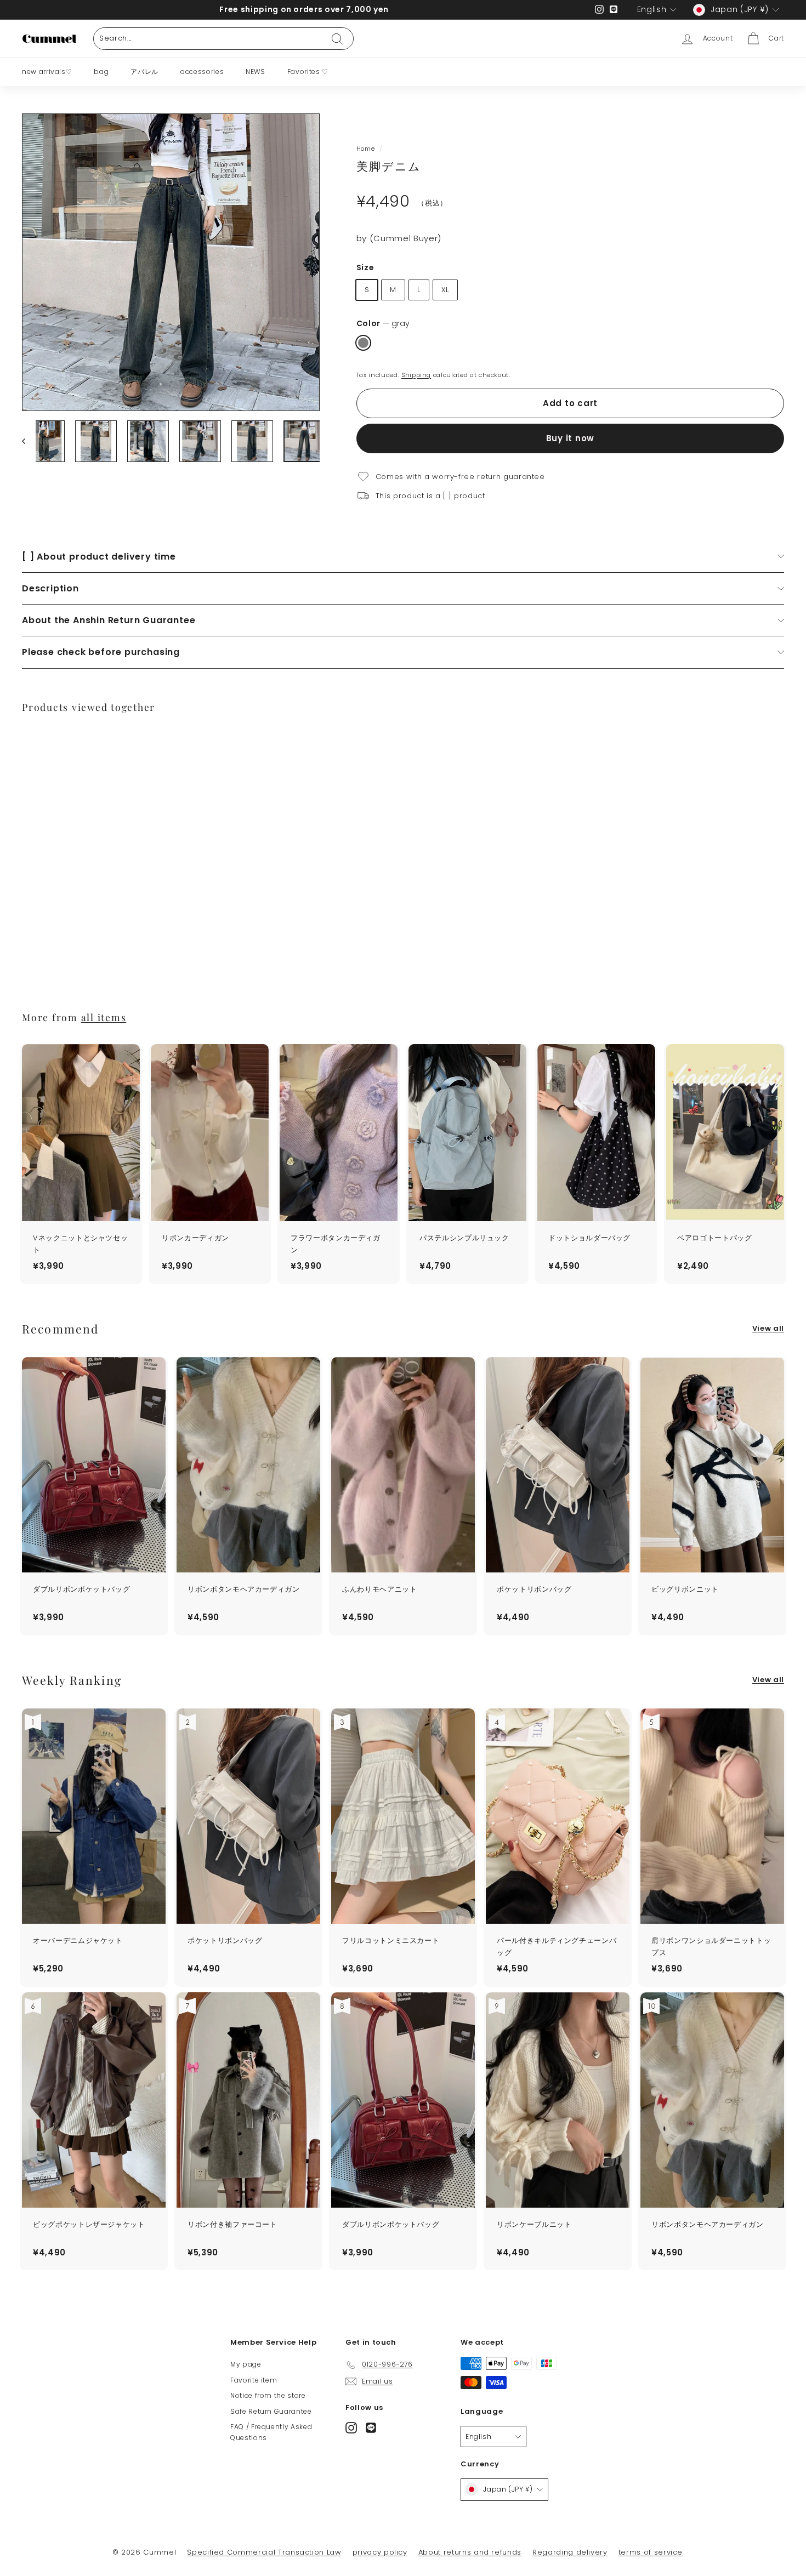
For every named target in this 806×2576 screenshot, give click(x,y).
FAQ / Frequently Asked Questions (271, 2432)
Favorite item (254, 2380)
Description (50, 588)
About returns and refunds (470, 2552)
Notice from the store (268, 2395)
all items (104, 1017)
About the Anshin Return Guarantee (109, 620)
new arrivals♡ (47, 72)
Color (383, 323)
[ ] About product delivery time (99, 557)
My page (246, 2364)
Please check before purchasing (101, 652)
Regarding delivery (570, 2552)
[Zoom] (171, 262)
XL (445, 290)
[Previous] (29, 441)
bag (101, 72)
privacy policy (380, 2552)
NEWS (256, 72)
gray (363, 343)
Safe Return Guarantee (271, 2411)
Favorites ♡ (308, 72)
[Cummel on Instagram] (351, 2428)
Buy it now (571, 438)
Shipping (416, 375)
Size (365, 267)
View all (768, 1328)
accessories (202, 72)
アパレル (144, 72)
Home (366, 149)
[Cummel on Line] (371, 2428)
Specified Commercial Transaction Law (264, 2552)
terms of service (651, 2552)
